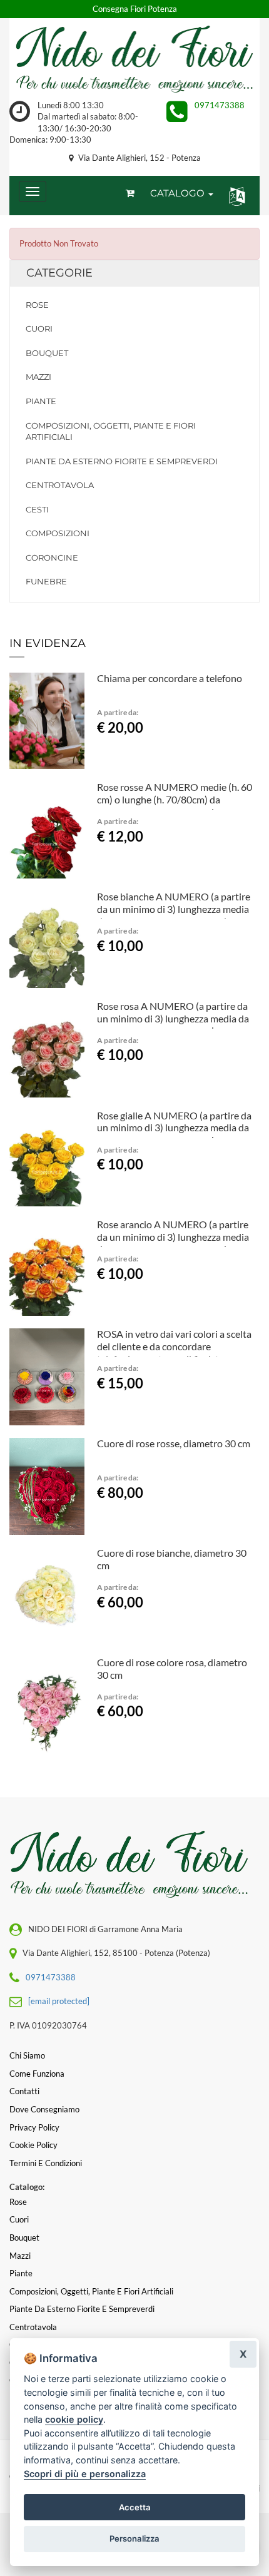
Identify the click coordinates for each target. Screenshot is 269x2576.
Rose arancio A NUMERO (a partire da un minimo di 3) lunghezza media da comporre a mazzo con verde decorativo (173, 1243)
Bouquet (47, 353)
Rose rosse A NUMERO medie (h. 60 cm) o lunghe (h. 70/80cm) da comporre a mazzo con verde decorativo (175, 805)
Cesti (37, 509)
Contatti (24, 2091)
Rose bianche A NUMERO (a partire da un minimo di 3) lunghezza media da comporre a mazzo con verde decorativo (174, 915)
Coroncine (52, 557)
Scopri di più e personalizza (85, 2474)
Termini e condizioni (46, 2163)
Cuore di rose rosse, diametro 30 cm (174, 1443)
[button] (234, 196)
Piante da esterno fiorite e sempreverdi (122, 461)
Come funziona (37, 2074)
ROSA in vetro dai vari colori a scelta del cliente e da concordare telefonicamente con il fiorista (174, 1346)
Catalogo (179, 193)
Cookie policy (33, 2145)
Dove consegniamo (44, 2109)
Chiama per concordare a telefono (170, 678)
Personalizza (134, 2538)
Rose (37, 305)
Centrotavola (60, 485)
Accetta (135, 2507)
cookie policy (74, 2419)
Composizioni (58, 533)
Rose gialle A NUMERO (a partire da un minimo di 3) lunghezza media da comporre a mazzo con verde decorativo (174, 1134)
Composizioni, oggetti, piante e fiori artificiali (111, 431)
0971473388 (220, 105)
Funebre (46, 581)
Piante (41, 401)
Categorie (59, 273)
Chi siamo (27, 2055)
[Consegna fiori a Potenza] (134, 59)
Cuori (39, 328)
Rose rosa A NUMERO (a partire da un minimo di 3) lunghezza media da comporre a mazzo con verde (173, 1018)
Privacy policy (34, 2127)
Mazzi (38, 377)
